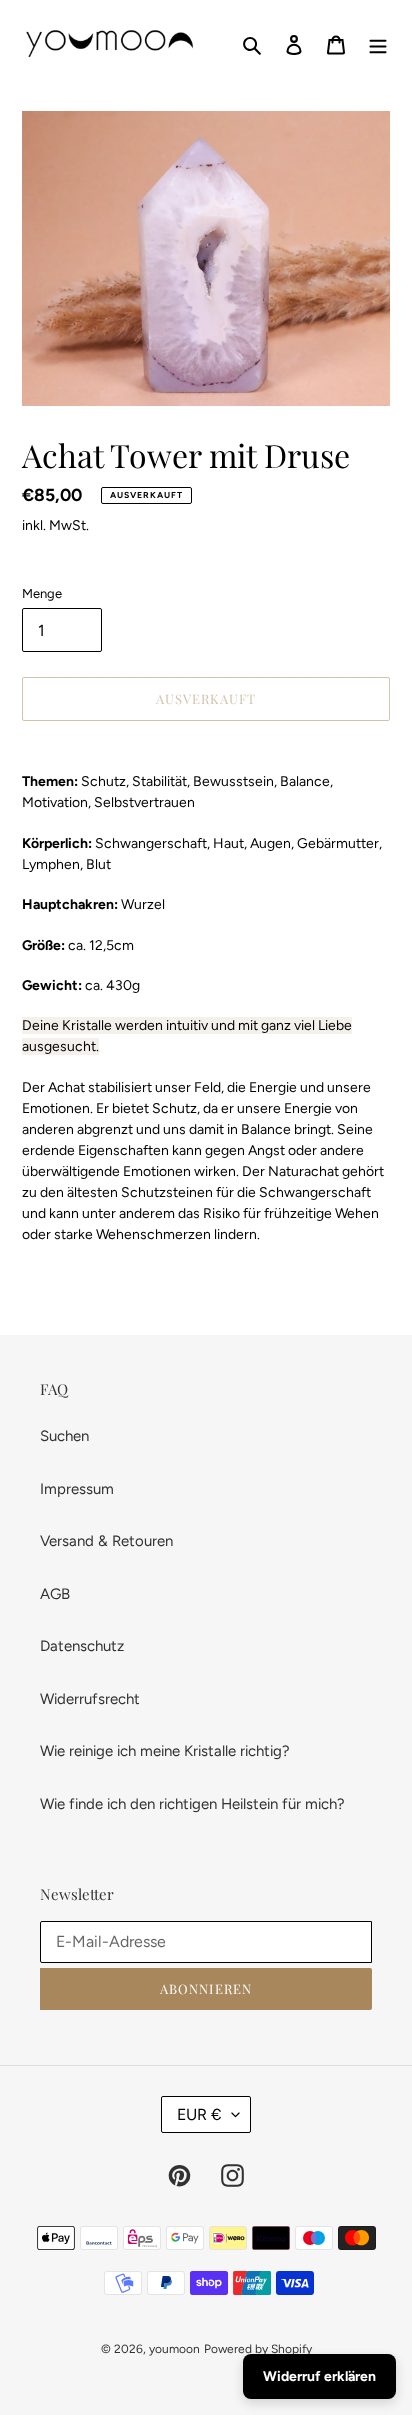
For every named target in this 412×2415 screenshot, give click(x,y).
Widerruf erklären (319, 2376)
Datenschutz (82, 1646)
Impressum (77, 1489)
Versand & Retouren (106, 1541)
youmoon (174, 2349)
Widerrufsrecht (90, 1699)
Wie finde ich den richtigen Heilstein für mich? (192, 1804)
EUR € (199, 2114)
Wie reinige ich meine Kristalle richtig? (165, 1751)
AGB (55, 1594)
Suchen (64, 1436)
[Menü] (378, 44)
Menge (42, 593)
